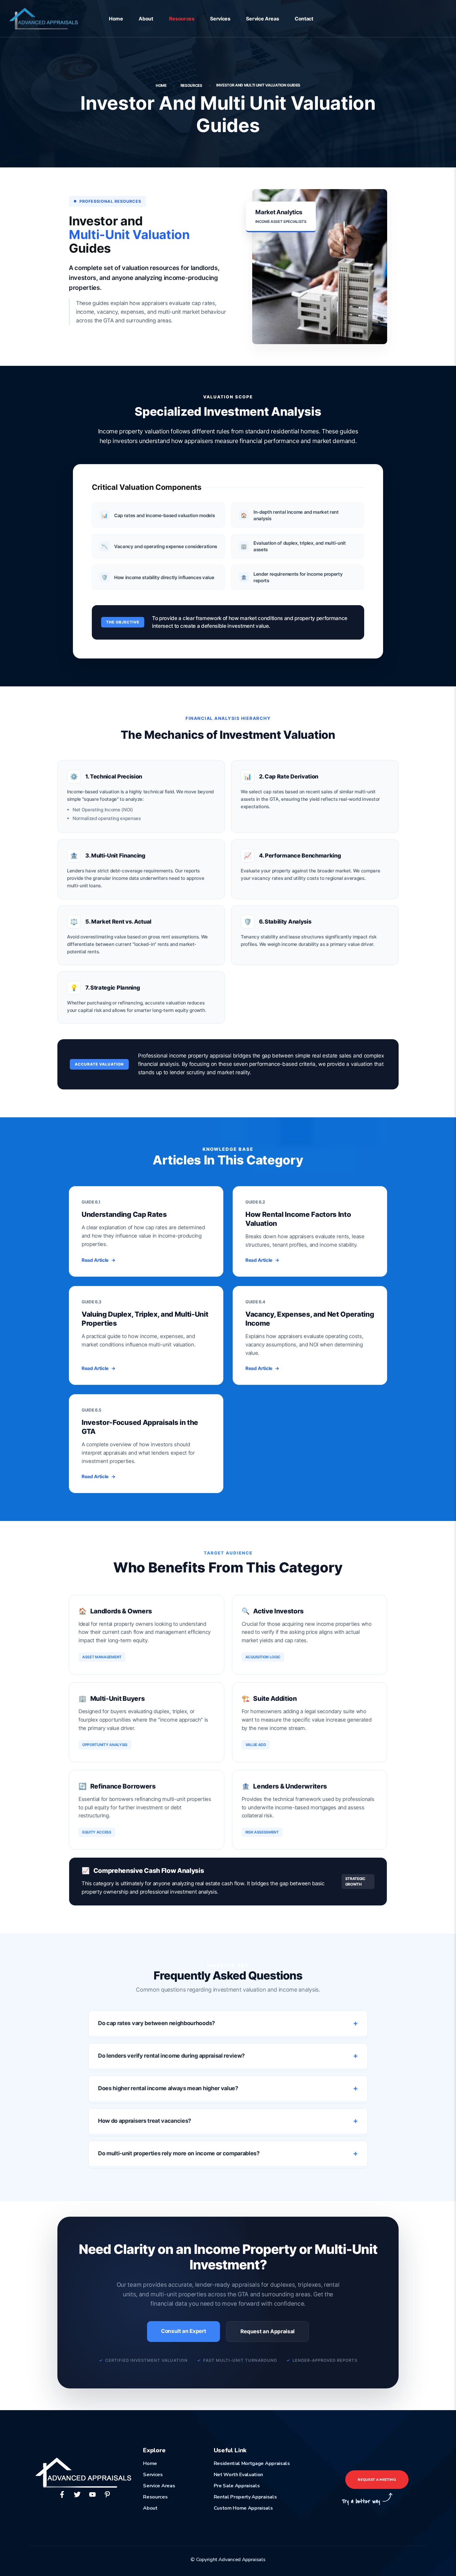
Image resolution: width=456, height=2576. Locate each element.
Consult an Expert (184, 2331)
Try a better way (361, 2501)
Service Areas (262, 19)
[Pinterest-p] (107, 2494)
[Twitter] (77, 2494)
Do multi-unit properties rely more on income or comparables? (179, 2153)
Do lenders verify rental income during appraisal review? (171, 2056)
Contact (304, 19)
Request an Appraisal (268, 2331)
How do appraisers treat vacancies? (145, 2121)
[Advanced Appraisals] (44, 18)
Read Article (99, 1260)
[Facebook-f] (62, 2494)
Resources (182, 19)
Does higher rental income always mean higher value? (168, 2088)
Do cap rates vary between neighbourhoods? (156, 2023)
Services (220, 19)
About (146, 19)
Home (116, 19)
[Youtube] (92, 2494)
